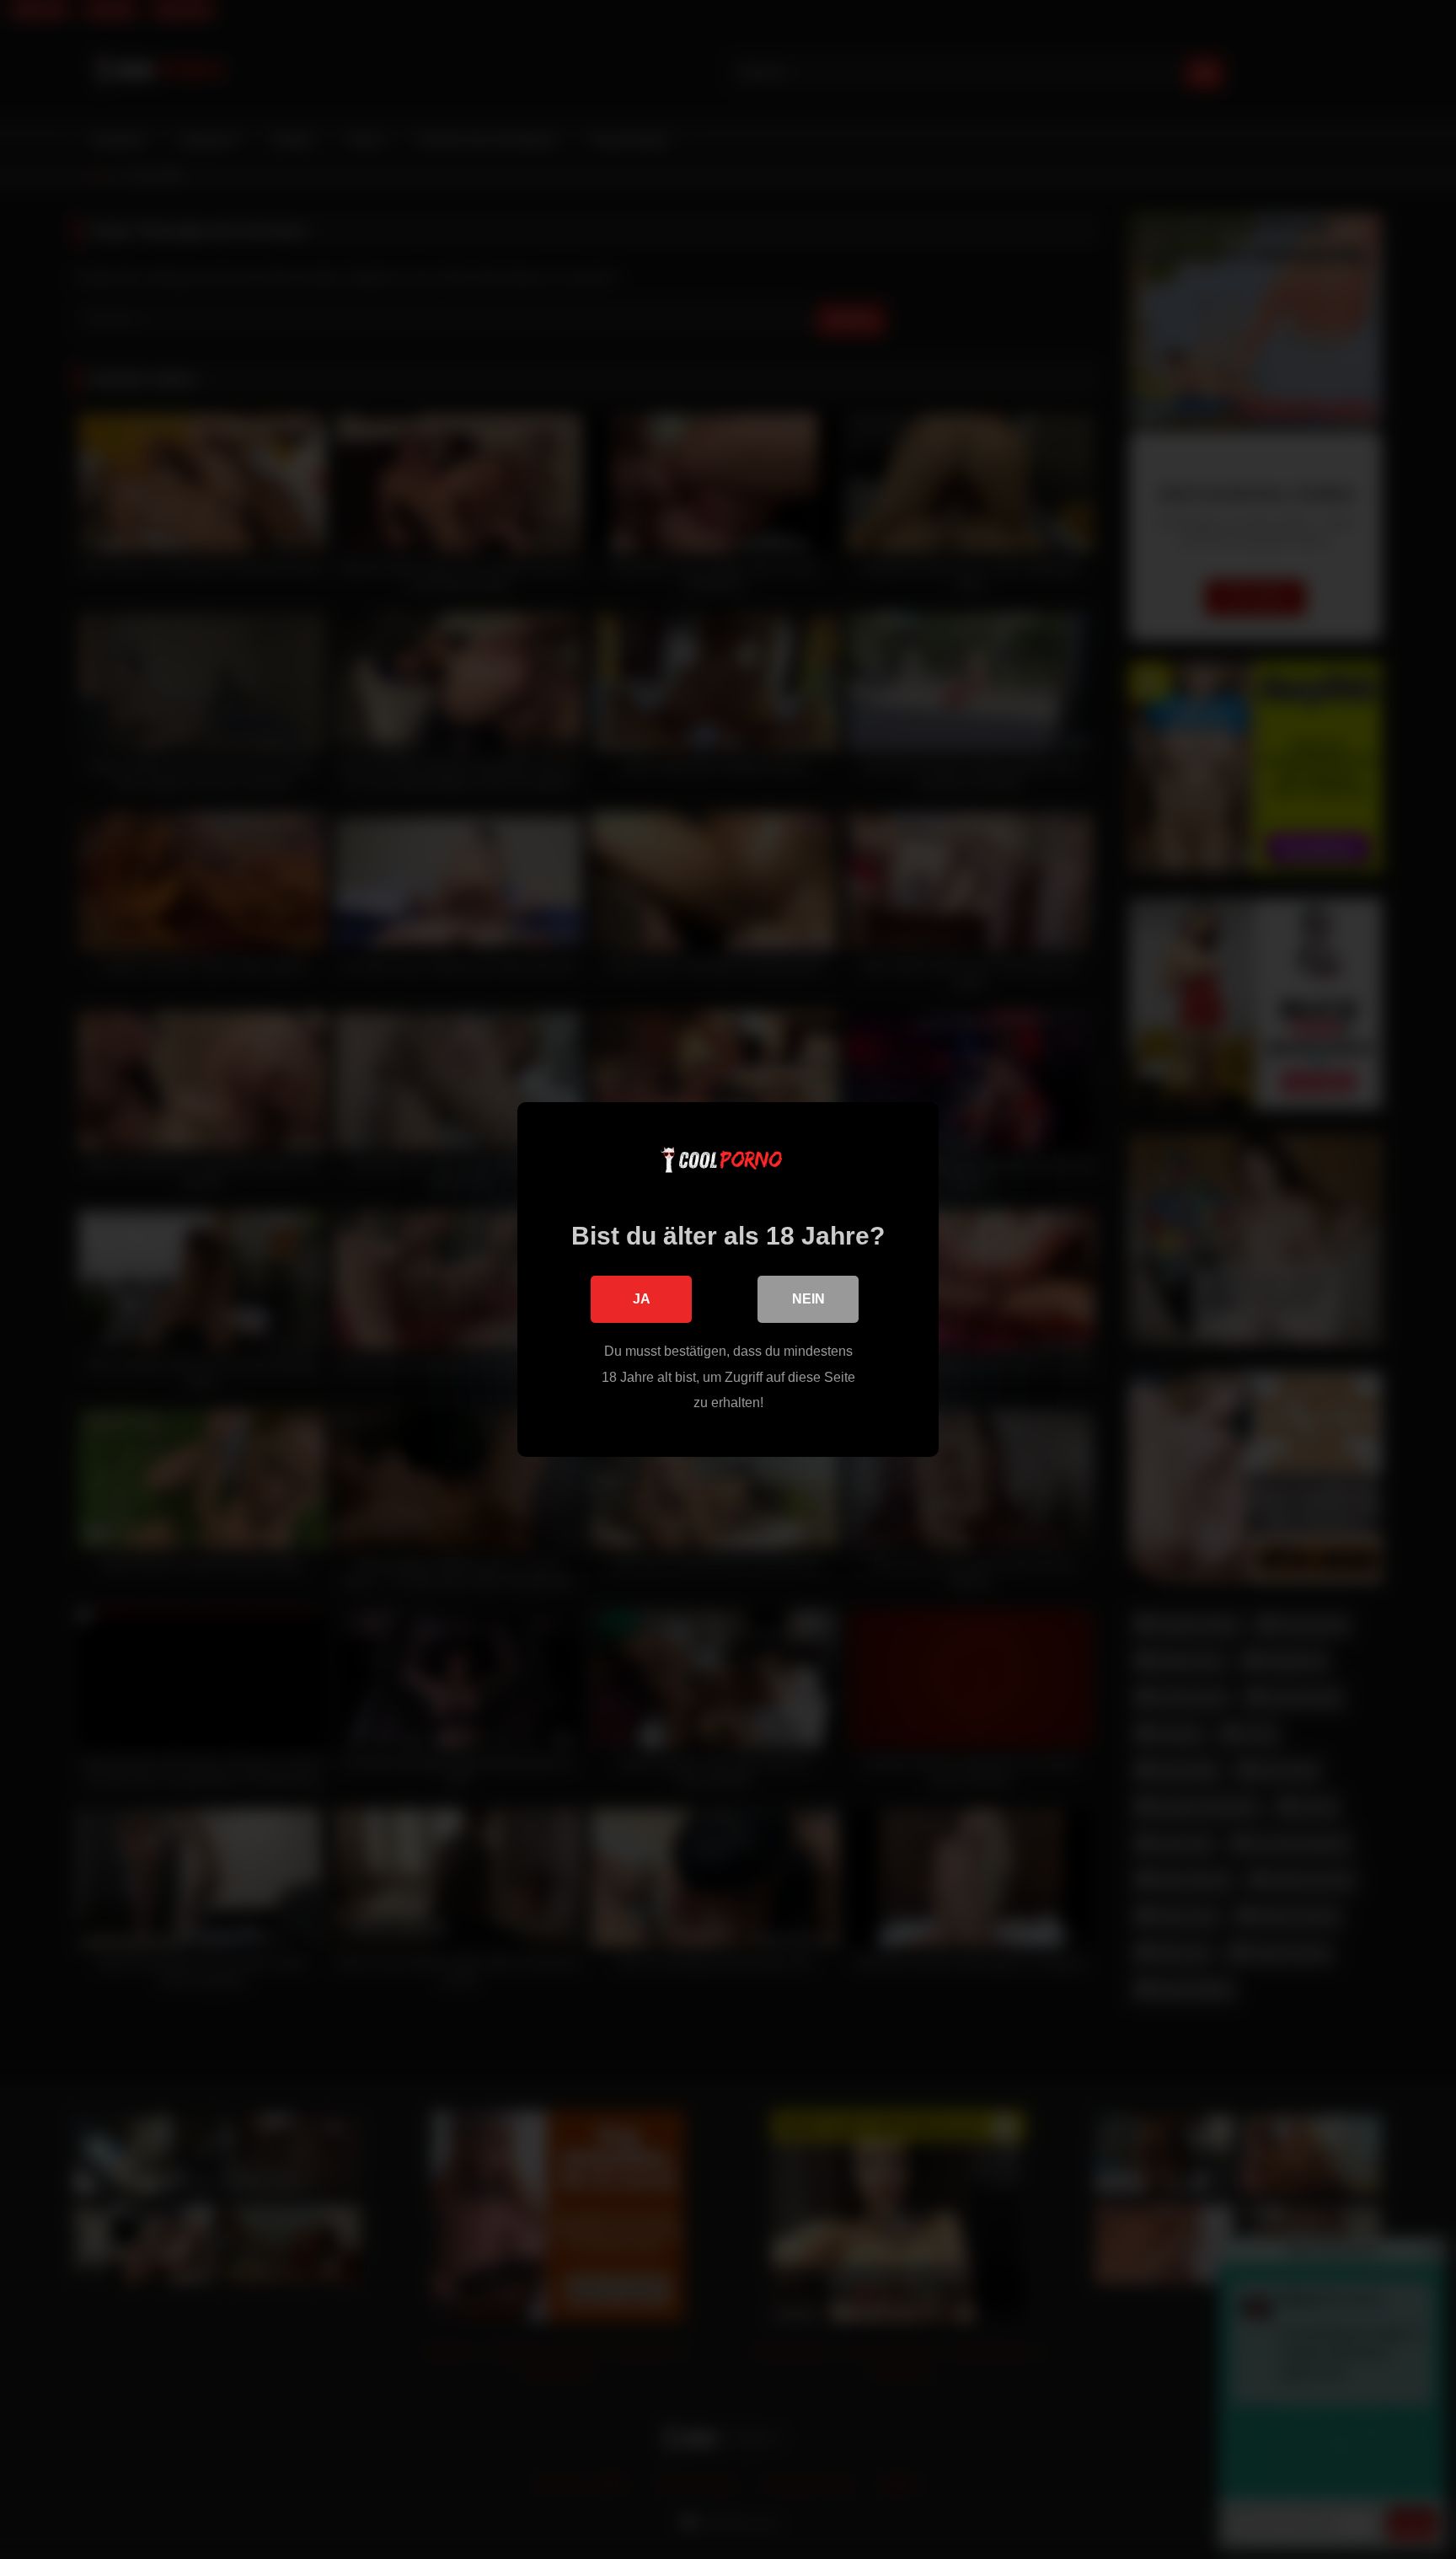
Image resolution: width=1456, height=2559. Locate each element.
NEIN (808, 1299)
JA (642, 1299)
